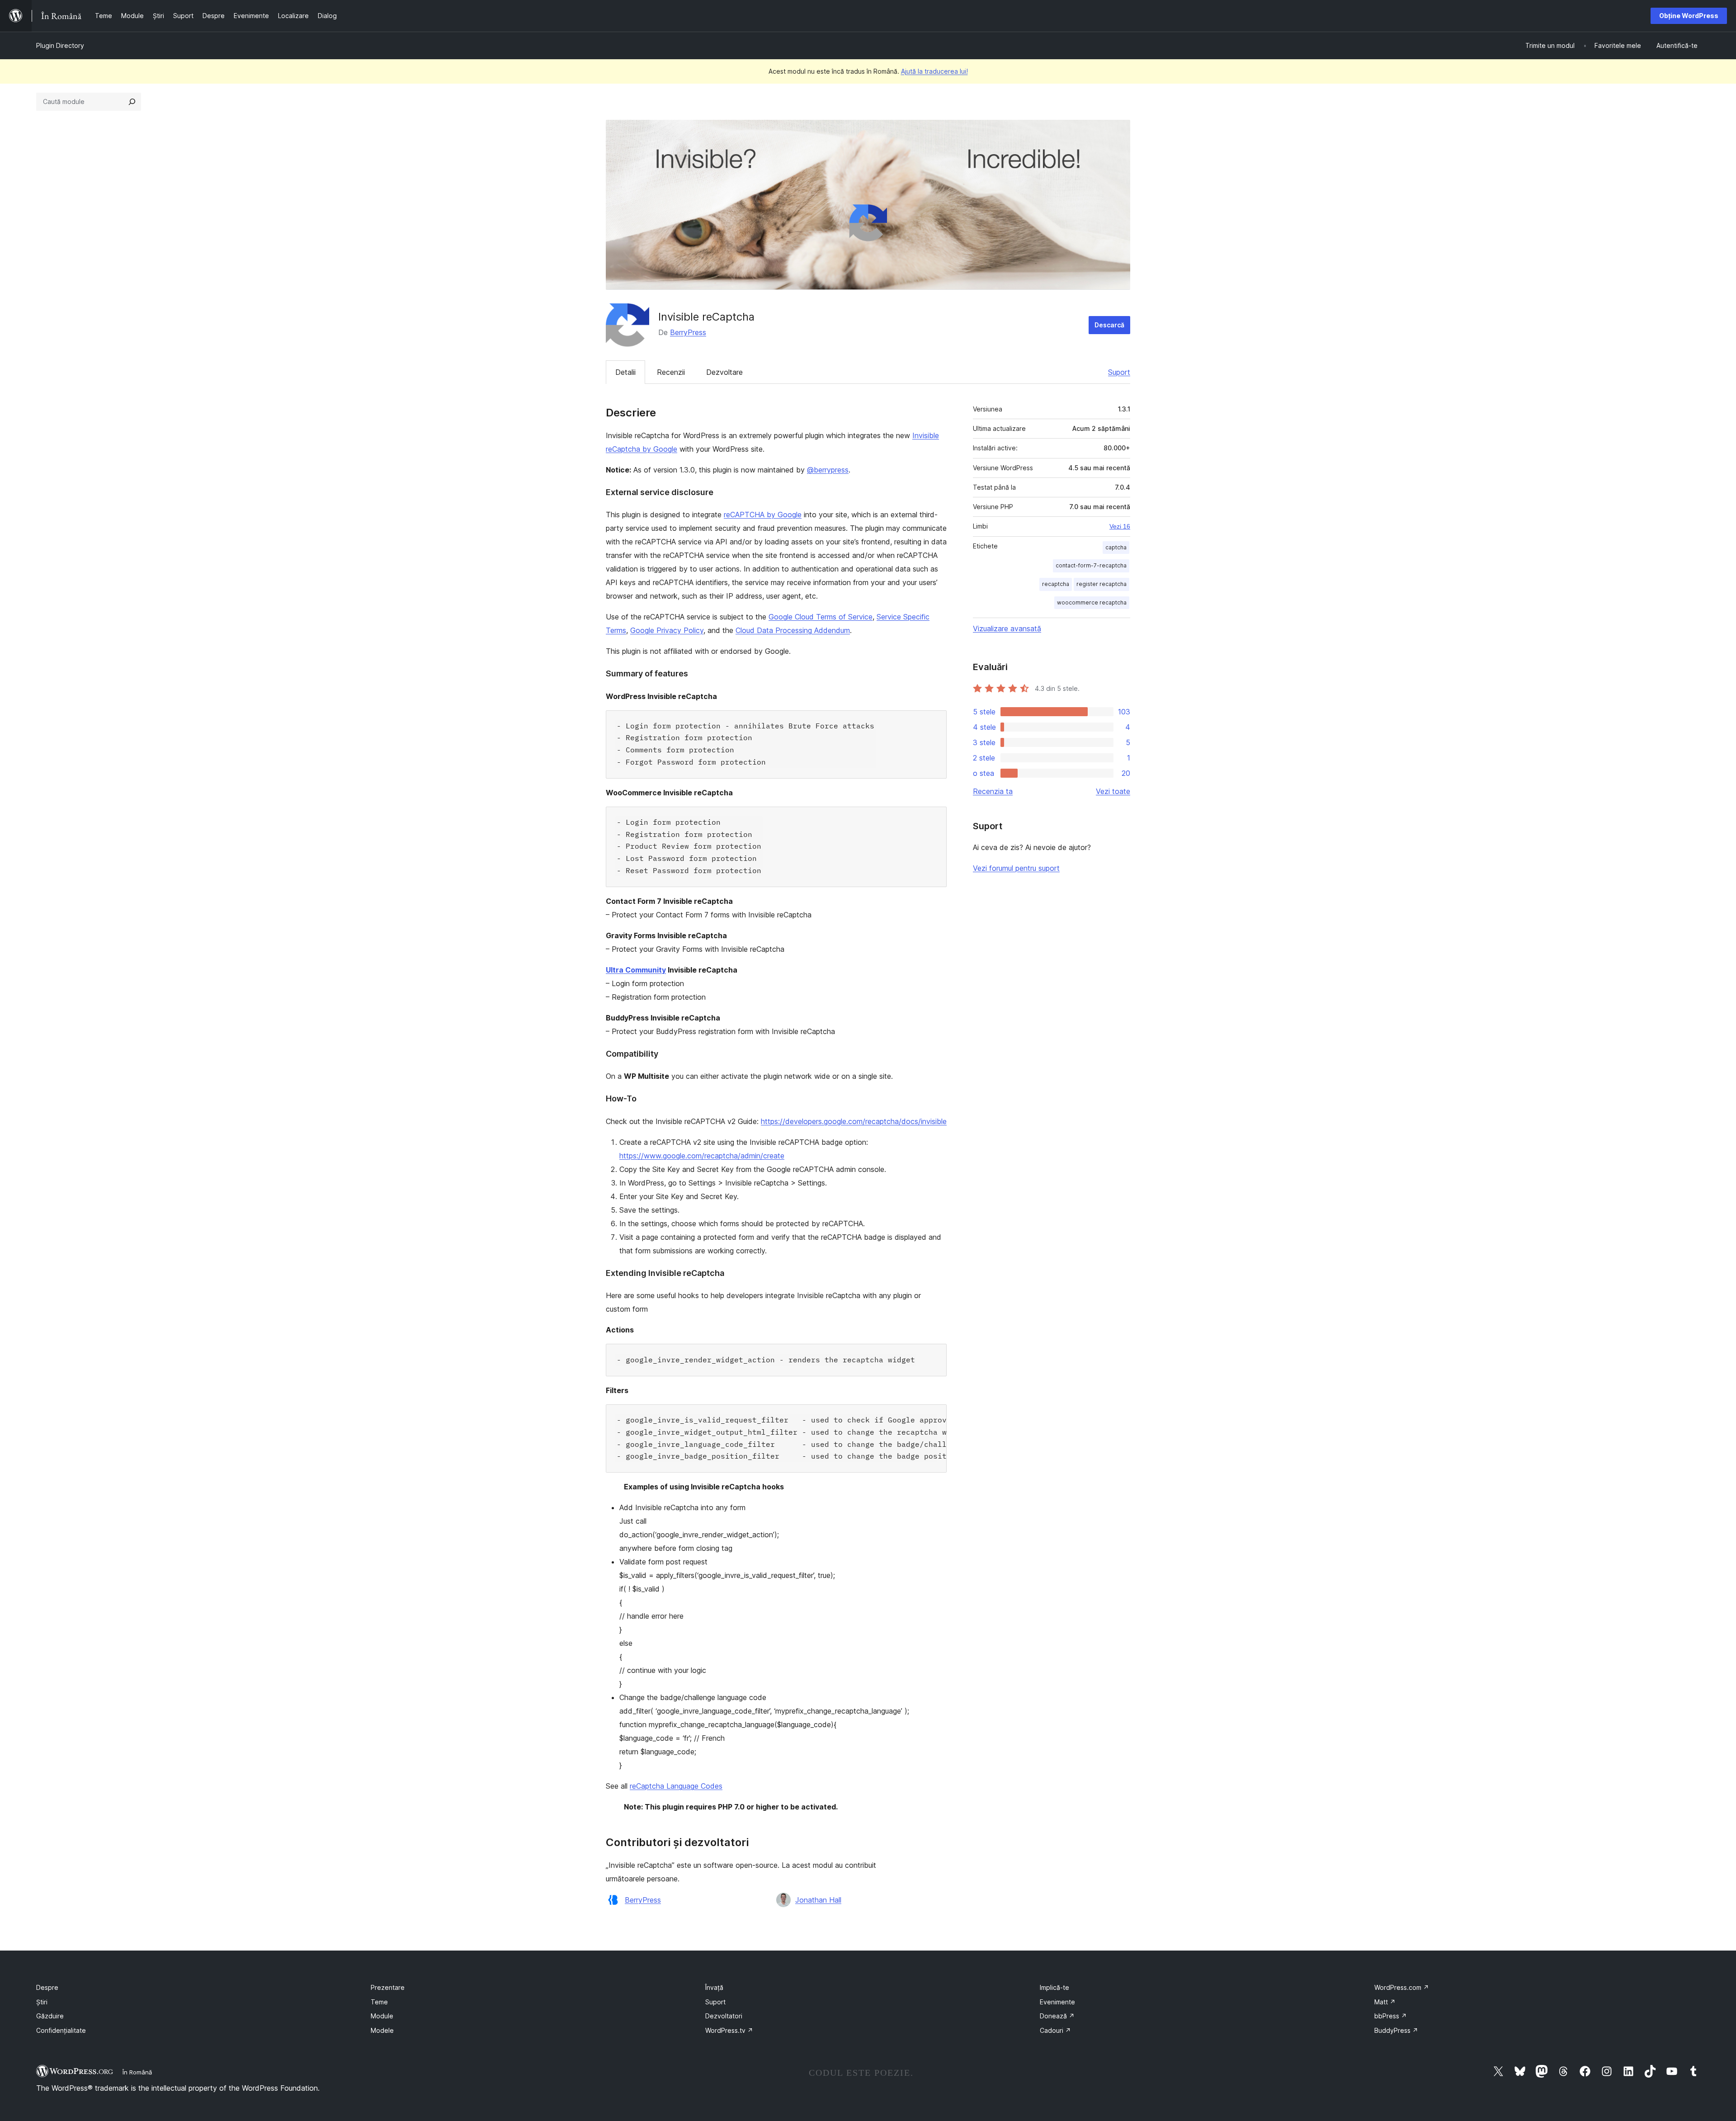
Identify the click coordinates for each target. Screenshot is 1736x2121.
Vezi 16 (1120, 526)
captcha (1116, 547)
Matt (1385, 2002)
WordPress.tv (729, 2030)
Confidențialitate (61, 2030)
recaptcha (1056, 584)
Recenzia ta (993, 791)
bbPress (1391, 2016)
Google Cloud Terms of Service (821, 617)
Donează (1057, 2016)
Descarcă (1109, 325)
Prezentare (388, 1987)
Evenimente (1057, 2002)
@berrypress (828, 470)
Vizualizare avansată (1007, 628)
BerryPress (688, 332)
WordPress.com (1402, 1987)
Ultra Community (636, 970)
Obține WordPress (1689, 16)
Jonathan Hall (818, 1900)
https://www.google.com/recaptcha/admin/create (702, 1156)
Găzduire (50, 2016)
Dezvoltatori (724, 2016)
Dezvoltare (724, 372)
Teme (379, 2002)
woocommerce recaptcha (1092, 602)
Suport (1119, 372)
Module (382, 2016)
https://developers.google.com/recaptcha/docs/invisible (854, 1121)
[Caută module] (132, 102)
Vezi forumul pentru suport (1016, 868)
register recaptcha (1102, 584)
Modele (382, 2030)
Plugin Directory (60, 45)
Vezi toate (1113, 791)
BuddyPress (1396, 2030)
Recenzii (671, 372)
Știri (42, 2002)
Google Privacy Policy (667, 630)
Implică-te (1054, 1987)
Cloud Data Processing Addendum (793, 630)
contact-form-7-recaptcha (1091, 565)
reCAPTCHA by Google (763, 515)
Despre (47, 1987)
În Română (137, 2072)
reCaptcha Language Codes (676, 1786)
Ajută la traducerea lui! (934, 71)
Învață (714, 1987)
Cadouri (1055, 2030)
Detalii (625, 372)
